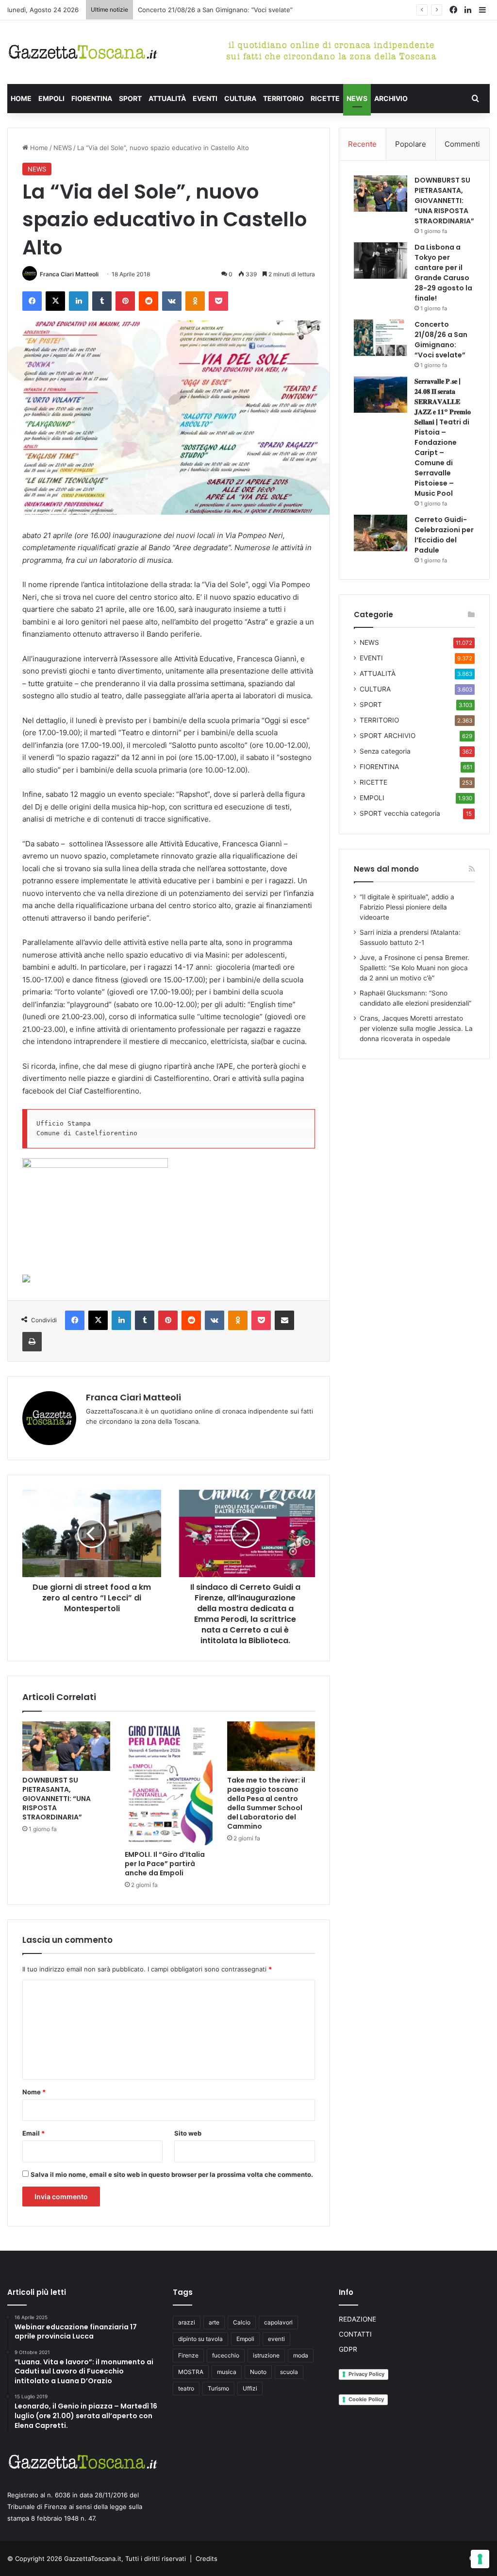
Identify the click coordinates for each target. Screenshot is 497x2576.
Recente (362, 144)
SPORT (130, 98)
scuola (289, 2372)
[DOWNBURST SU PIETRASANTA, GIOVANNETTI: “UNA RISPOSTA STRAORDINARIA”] (66, 1746)
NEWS (357, 98)
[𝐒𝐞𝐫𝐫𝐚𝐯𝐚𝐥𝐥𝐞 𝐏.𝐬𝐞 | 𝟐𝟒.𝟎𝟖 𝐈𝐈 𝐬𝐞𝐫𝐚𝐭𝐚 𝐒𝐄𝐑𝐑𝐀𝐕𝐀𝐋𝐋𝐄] (381, 395)
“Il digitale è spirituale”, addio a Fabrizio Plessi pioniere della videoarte (407, 907)
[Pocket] (218, 301)
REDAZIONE (357, 2319)
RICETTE (325, 98)
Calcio (242, 2322)
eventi (276, 2339)
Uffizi (250, 2388)
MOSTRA (191, 2372)
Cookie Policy (366, 2399)
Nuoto (258, 2372)
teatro (186, 2388)
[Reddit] (149, 301)
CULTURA (240, 98)
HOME (21, 98)
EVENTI (205, 98)
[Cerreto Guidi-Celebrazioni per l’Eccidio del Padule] (381, 533)
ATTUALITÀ (167, 98)
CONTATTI (355, 2334)
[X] (55, 301)
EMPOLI (51, 98)
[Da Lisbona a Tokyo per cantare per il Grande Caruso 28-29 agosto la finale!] (381, 261)
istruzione (266, 2355)
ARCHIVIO (391, 98)
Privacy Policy (366, 2374)
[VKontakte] (172, 301)
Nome (34, 2092)
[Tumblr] (102, 301)
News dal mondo (386, 869)
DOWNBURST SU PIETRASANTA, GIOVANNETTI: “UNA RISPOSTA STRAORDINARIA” (57, 1799)
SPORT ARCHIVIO (388, 736)
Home (38, 148)
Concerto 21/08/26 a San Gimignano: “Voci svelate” (441, 340)
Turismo (218, 2388)
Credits (207, 2559)
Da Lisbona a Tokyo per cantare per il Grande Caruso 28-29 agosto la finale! (443, 273)
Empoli (245, 2339)
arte (214, 2322)
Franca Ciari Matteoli (69, 274)
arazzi (187, 2322)
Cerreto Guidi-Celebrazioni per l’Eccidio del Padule (444, 535)
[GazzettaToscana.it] (83, 52)
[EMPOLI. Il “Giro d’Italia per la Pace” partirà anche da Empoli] (169, 1783)
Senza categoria (385, 751)
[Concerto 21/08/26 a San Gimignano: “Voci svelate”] (381, 338)
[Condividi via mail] (284, 1320)
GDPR (348, 2349)
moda (301, 2355)
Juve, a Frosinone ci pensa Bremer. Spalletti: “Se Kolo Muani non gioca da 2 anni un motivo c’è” (414, 968)
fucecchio (226, 2355)
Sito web (188, 2133)
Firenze (188, 2355)
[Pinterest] (125, 301)
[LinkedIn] (79, 301)
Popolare (411, 144)
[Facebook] (32, 301)
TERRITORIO (283, 98)
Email (33, 2133)
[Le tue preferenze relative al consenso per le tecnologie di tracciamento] (480, 2559)
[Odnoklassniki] (195, 301)
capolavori (278, 2322)
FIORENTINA (92, 98)
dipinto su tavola (200, 2339)
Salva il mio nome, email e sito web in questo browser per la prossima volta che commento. (172, 2174)
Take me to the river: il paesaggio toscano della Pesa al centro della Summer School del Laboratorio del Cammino (266, 1803)
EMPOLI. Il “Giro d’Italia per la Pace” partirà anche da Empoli (165, 1864)
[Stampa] (32, 1342)
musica (227, 2372)
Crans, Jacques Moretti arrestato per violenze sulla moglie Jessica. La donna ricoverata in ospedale (416, 1028)
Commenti (462, 144)
